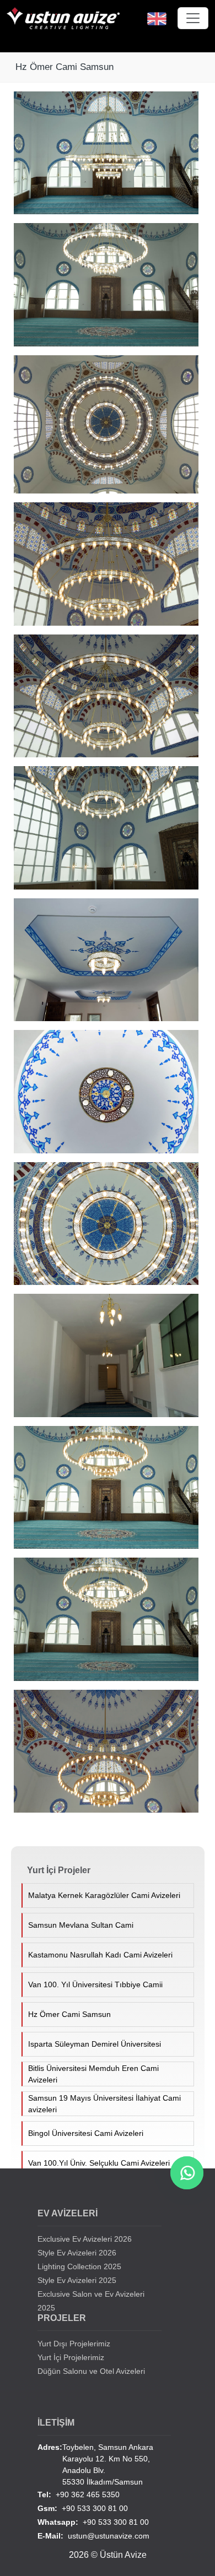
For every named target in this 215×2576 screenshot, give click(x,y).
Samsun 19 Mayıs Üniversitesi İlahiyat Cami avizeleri (104, 2104)
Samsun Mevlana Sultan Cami (81, 1925)
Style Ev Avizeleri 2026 (77, 2253)
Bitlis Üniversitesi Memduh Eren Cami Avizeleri (93, 2074)
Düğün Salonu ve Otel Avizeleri (91, 2371)
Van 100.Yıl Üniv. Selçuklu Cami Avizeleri (99, 2163)
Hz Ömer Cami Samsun (69, 2014)
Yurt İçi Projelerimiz (71, 2357)
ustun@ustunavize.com (93, 2536)
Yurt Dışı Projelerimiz (74, 2344)
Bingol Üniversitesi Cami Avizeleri (86, 2133)
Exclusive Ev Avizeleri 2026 (85, 2239)
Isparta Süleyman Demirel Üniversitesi (95, 2044)
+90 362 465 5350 (79, 2494)
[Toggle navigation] (193, 18)
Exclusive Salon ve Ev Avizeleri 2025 (91, 2301)
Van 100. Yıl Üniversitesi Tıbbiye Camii (95, 1984)
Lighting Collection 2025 (79, 2266)
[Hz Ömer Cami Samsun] (110, 157)
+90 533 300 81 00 (83, 2508)
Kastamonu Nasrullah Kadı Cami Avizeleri (100, 1955)
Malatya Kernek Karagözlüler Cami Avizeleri (104, 1895)
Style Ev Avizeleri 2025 (77, 2280)
